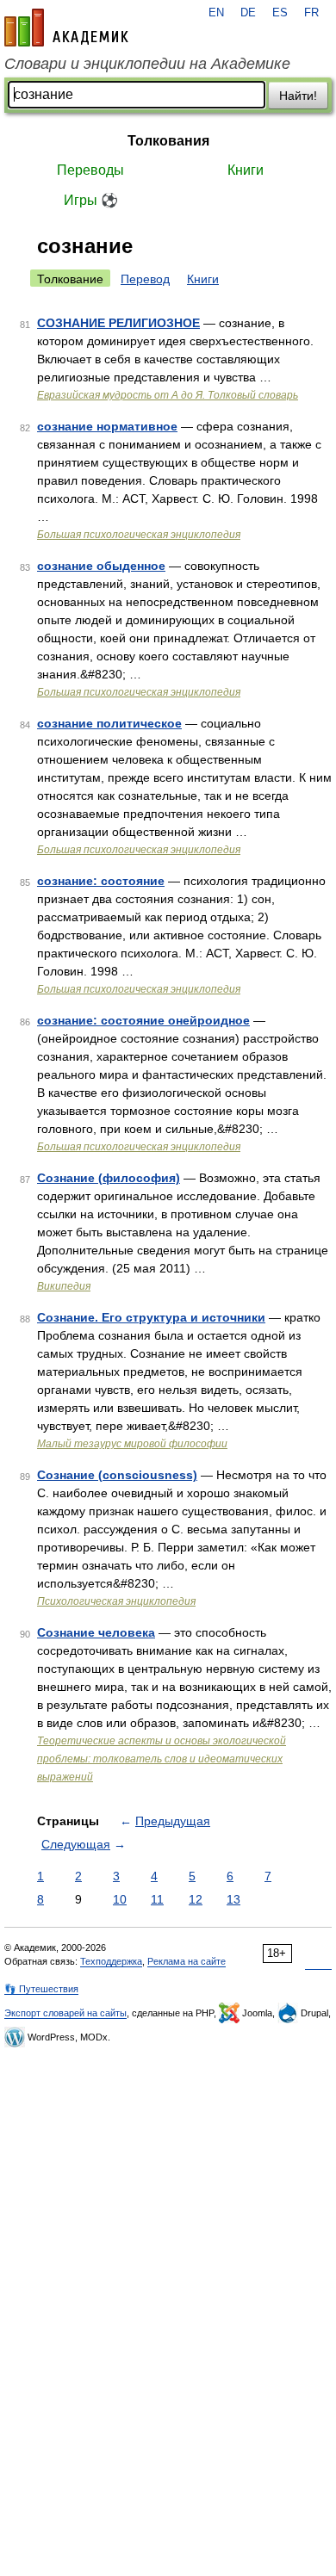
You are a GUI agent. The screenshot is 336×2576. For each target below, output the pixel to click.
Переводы (90, 170)
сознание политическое (109, 723)
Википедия (64, 1286)
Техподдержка (111, 1961)
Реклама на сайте (187, 1961)
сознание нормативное (107, 426)
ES (280, 13)
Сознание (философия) (109, 1178)
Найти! (298, 96)
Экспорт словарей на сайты (65, 2013)
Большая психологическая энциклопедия (139, 535)
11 (157, 1899)
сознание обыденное (101, 566)
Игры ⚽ (91, 200)
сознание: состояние (101, 881)
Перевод (145, 279)
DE (248, 13)
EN (216, 13)
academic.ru (66, 28)
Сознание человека (96, 1632)
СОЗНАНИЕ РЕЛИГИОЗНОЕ (118, 323)
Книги (246, 170)
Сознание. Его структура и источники (151, 1317)
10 (120, 1899)
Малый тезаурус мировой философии (132, 1444)
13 (233, 1899)
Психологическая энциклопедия (116, 1601)
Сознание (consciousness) (117, 1475)
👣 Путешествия (41, 1989)
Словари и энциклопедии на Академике (147, 64)
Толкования (168, 141)
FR (311, 13)
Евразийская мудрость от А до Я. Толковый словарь (168, 395)
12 (196, 1899)
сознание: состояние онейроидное (143, 1020)
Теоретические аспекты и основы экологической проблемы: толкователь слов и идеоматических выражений (162, 1759)
